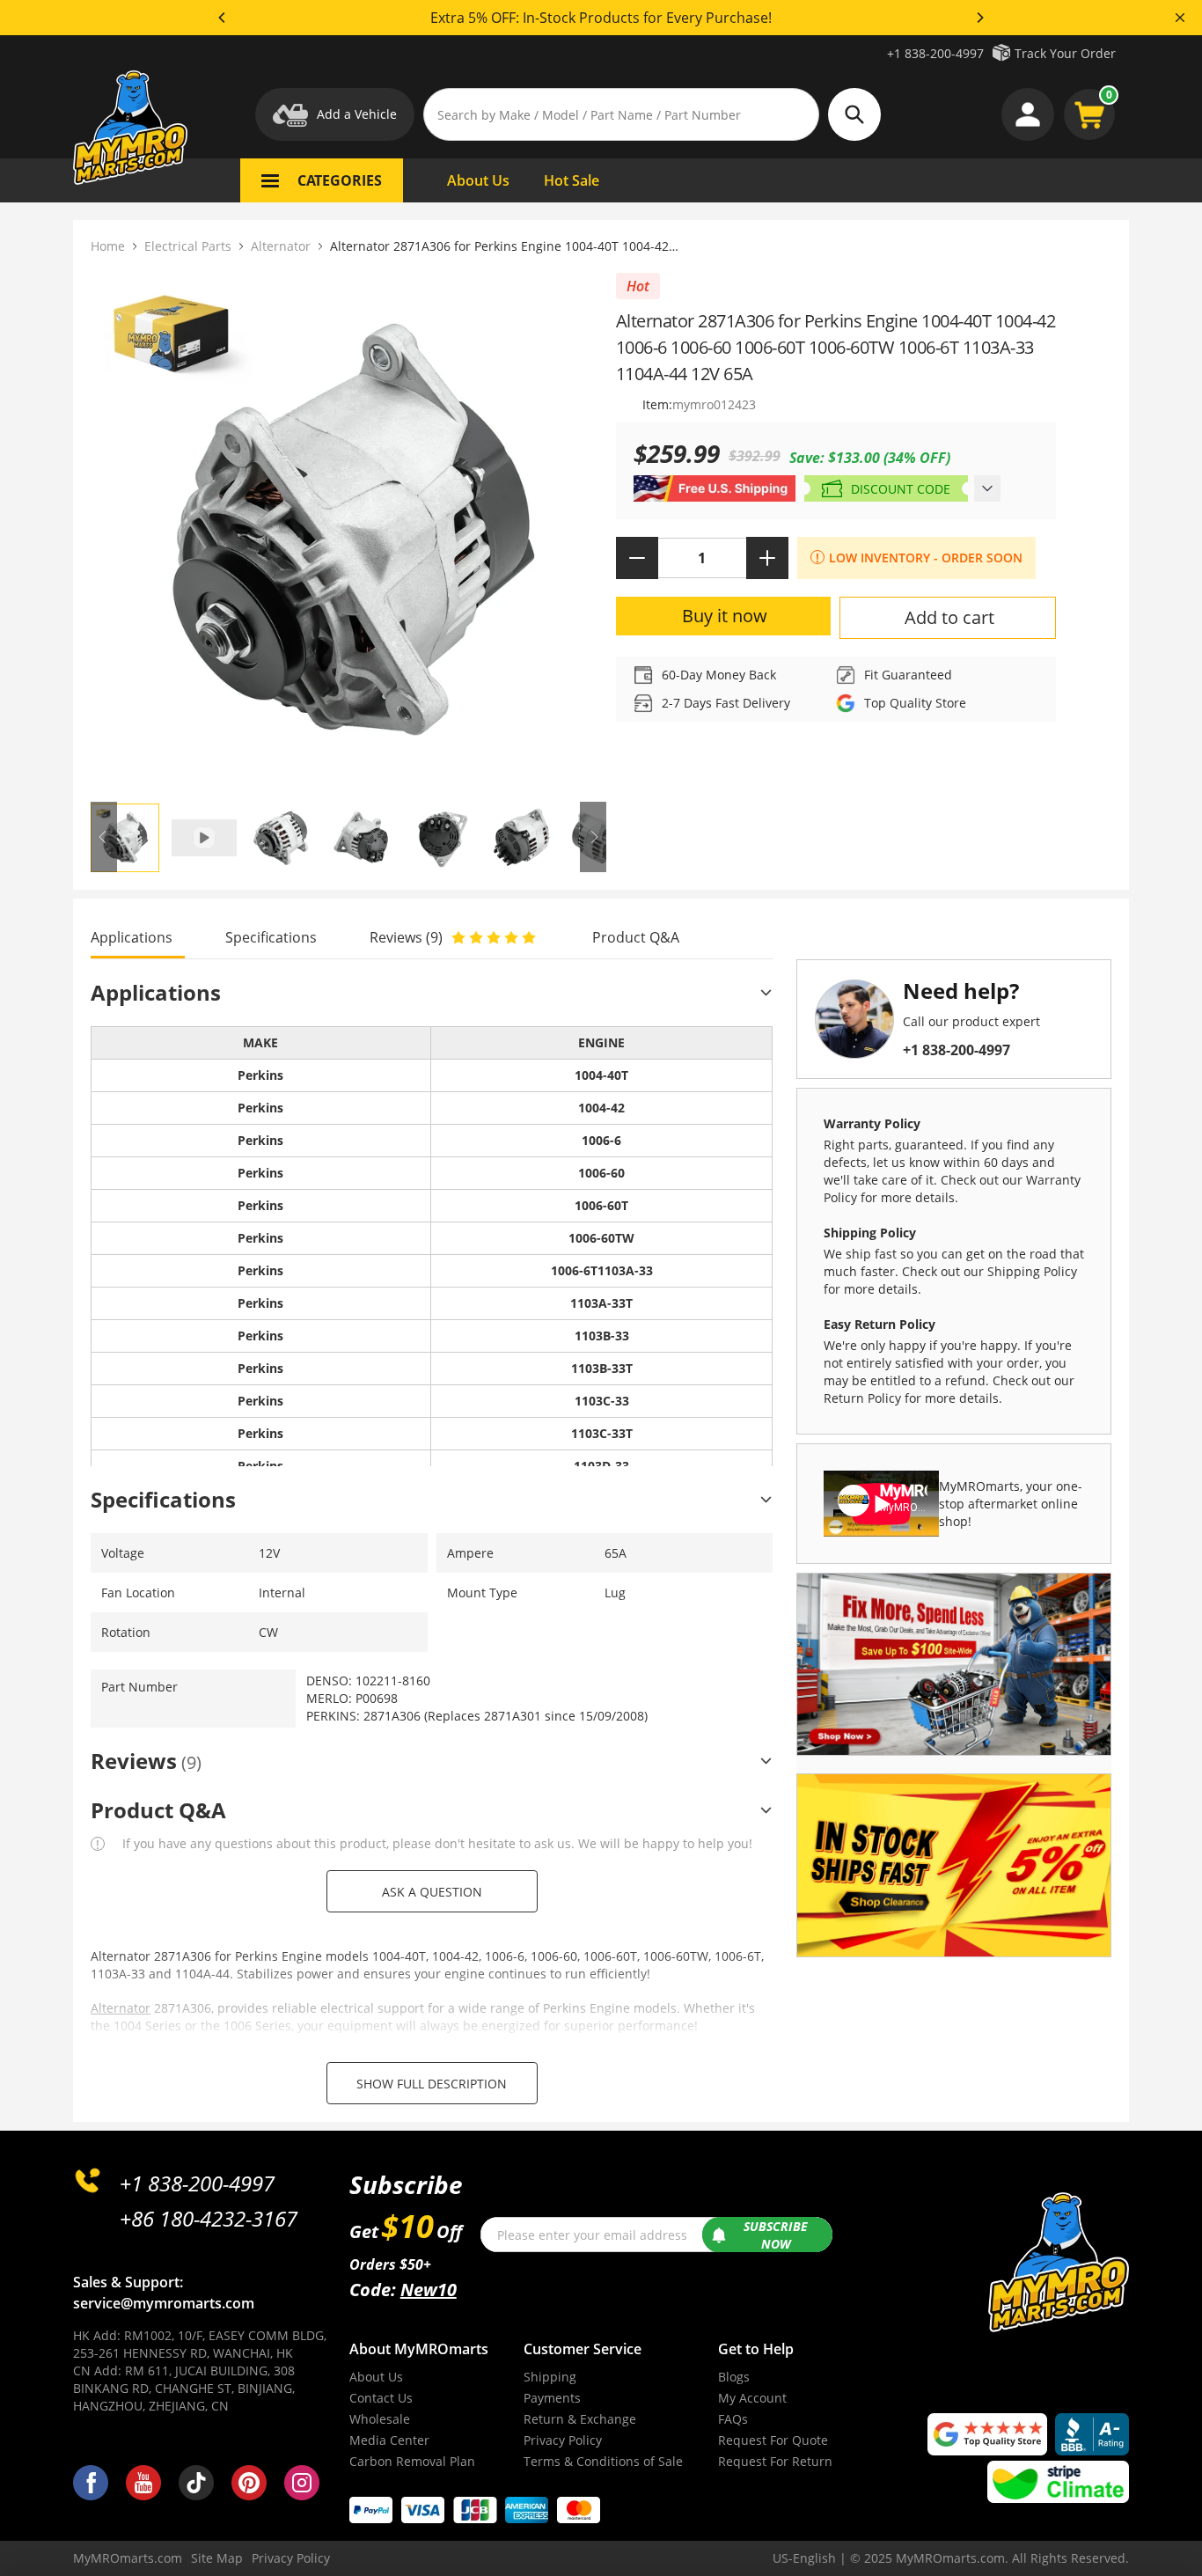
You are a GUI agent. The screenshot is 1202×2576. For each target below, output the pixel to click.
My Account (752, 2398)
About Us (376, 2377)
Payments (552, 2398)
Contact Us (381, 2398)
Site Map (217, 2558)
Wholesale (380, 2419)
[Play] (348, 532)
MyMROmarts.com (128, 2558)
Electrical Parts (188, 246)
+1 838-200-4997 (935, 53)
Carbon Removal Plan (412, 2461)
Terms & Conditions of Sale (603, 2461)
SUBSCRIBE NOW (776, 2235)
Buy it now (725, 616)
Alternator (281, 246)
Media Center (389, 2440)
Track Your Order (1065, 53)
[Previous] (223, 18)
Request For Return (775, 2461)
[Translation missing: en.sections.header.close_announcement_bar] (1180, 18)
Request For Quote (773, 2440)
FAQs (733, 2419)
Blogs (734, 2377)
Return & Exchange (580, 2419)
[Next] (979, 18)
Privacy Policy (563, 2440)
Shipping (550, 2377)
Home (108, 246)
